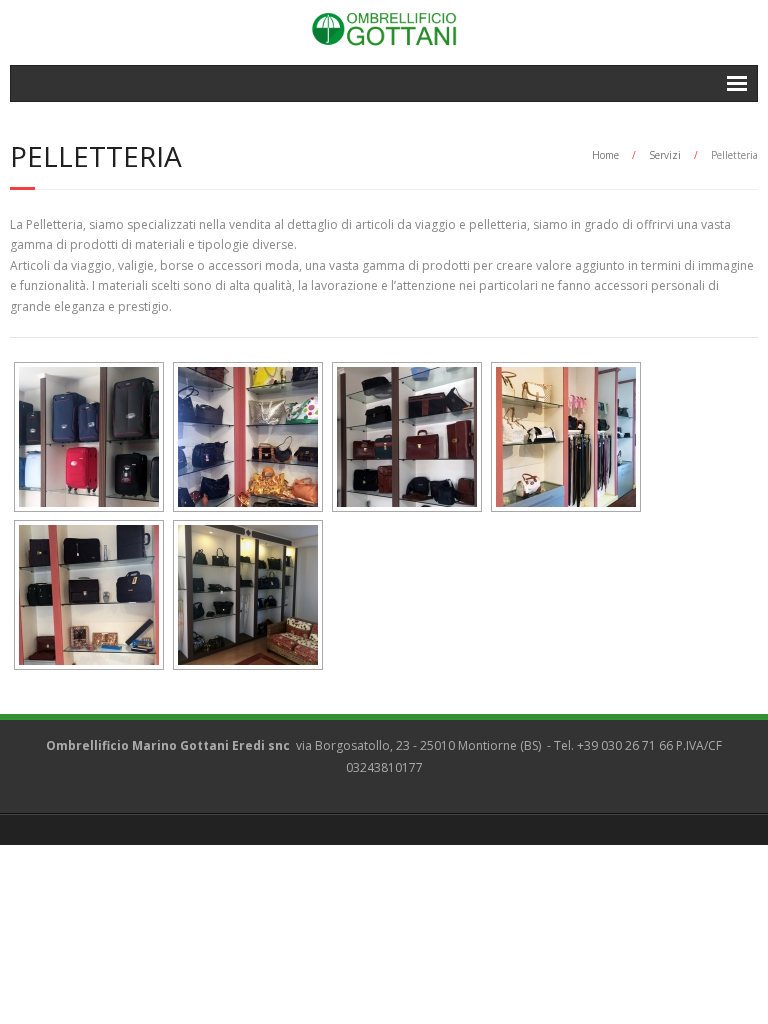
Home (605, 155)
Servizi (665, 155)
